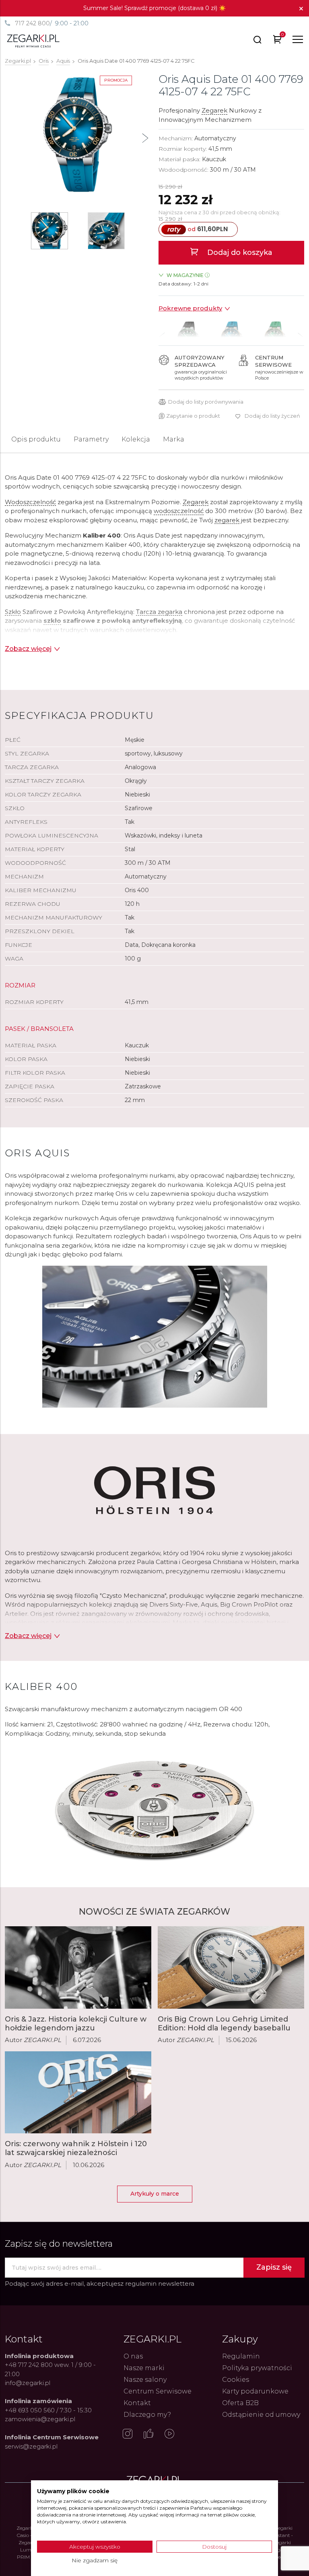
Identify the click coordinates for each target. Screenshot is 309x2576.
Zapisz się (274, 2267)
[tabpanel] (78, 135)
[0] (277, 41)
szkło (52, 621)
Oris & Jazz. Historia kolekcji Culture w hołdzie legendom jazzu (76, 2024)
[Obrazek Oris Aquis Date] (78, 135)
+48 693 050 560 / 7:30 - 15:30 (48, 2410)
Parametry (91, 439)
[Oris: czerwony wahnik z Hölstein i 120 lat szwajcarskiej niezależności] (78, 2093)
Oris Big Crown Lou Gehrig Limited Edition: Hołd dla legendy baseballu (224, 2024)
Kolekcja (136, 439)
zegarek (227, 520)
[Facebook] (148, 2434)
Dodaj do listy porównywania (206, 402)
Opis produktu (36, 439)
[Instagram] (128, 2434)
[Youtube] (169, 2434)
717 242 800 (32, 23)
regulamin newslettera (160, 2284)
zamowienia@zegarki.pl (40, 2419)
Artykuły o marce (155, 2194)
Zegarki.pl (18, 61)
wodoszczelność (179, 511)
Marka (174, 439)
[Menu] (298, 39)
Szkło (13, 612)
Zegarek (214, 110)
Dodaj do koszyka (239, 252)
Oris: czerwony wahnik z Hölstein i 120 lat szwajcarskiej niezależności (76, 2148)
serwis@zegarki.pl (31, 2446)
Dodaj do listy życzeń (272, 416)
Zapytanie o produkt (193, 416)
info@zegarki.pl (28, 2383)
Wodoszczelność (30, 502)
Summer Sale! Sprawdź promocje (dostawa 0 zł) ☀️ (154, 8)
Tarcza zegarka (159, 612)
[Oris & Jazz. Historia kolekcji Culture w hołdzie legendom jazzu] (78, 1967)
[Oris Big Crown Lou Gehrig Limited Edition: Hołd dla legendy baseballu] (231, 1967)
